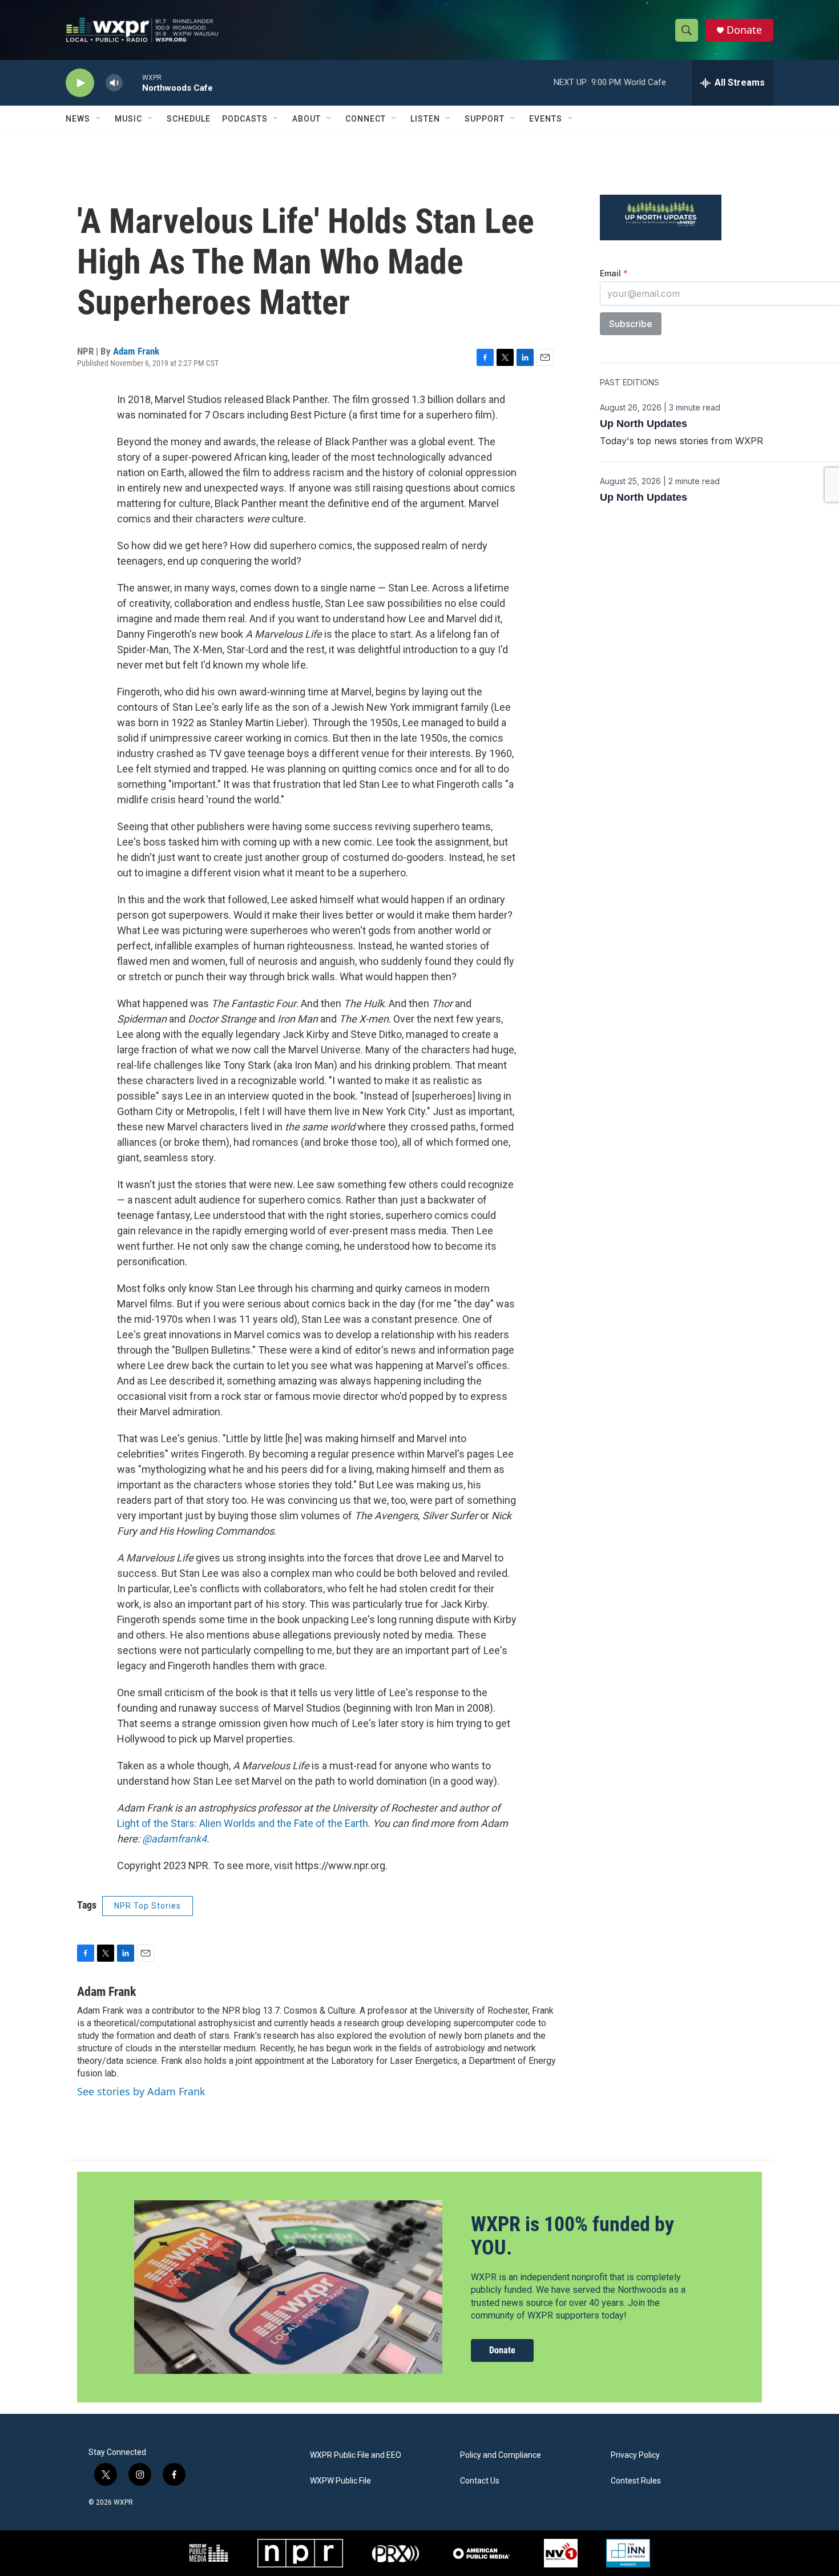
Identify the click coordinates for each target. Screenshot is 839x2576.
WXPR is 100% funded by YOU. (572, 2236)
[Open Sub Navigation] (99, 119)
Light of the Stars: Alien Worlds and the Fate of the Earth (243, 1823)
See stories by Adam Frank (141, 2091)
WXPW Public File (340, 2481)
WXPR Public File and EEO (356, 2455)
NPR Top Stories (148, 1906)
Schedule (189, 119)
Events (546, 119)
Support (485, 119)
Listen (425, 119)
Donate (744, 30)
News (78, 119)
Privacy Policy (635, 2455)
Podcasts (245, 119)
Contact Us (480, 2481)
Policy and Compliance (501, 2455)
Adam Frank (136, 351)
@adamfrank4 (174, 1839)
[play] (80, 83)
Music (128, 119)
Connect (366, 119)
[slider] (132, 82)
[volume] (114, 83)
